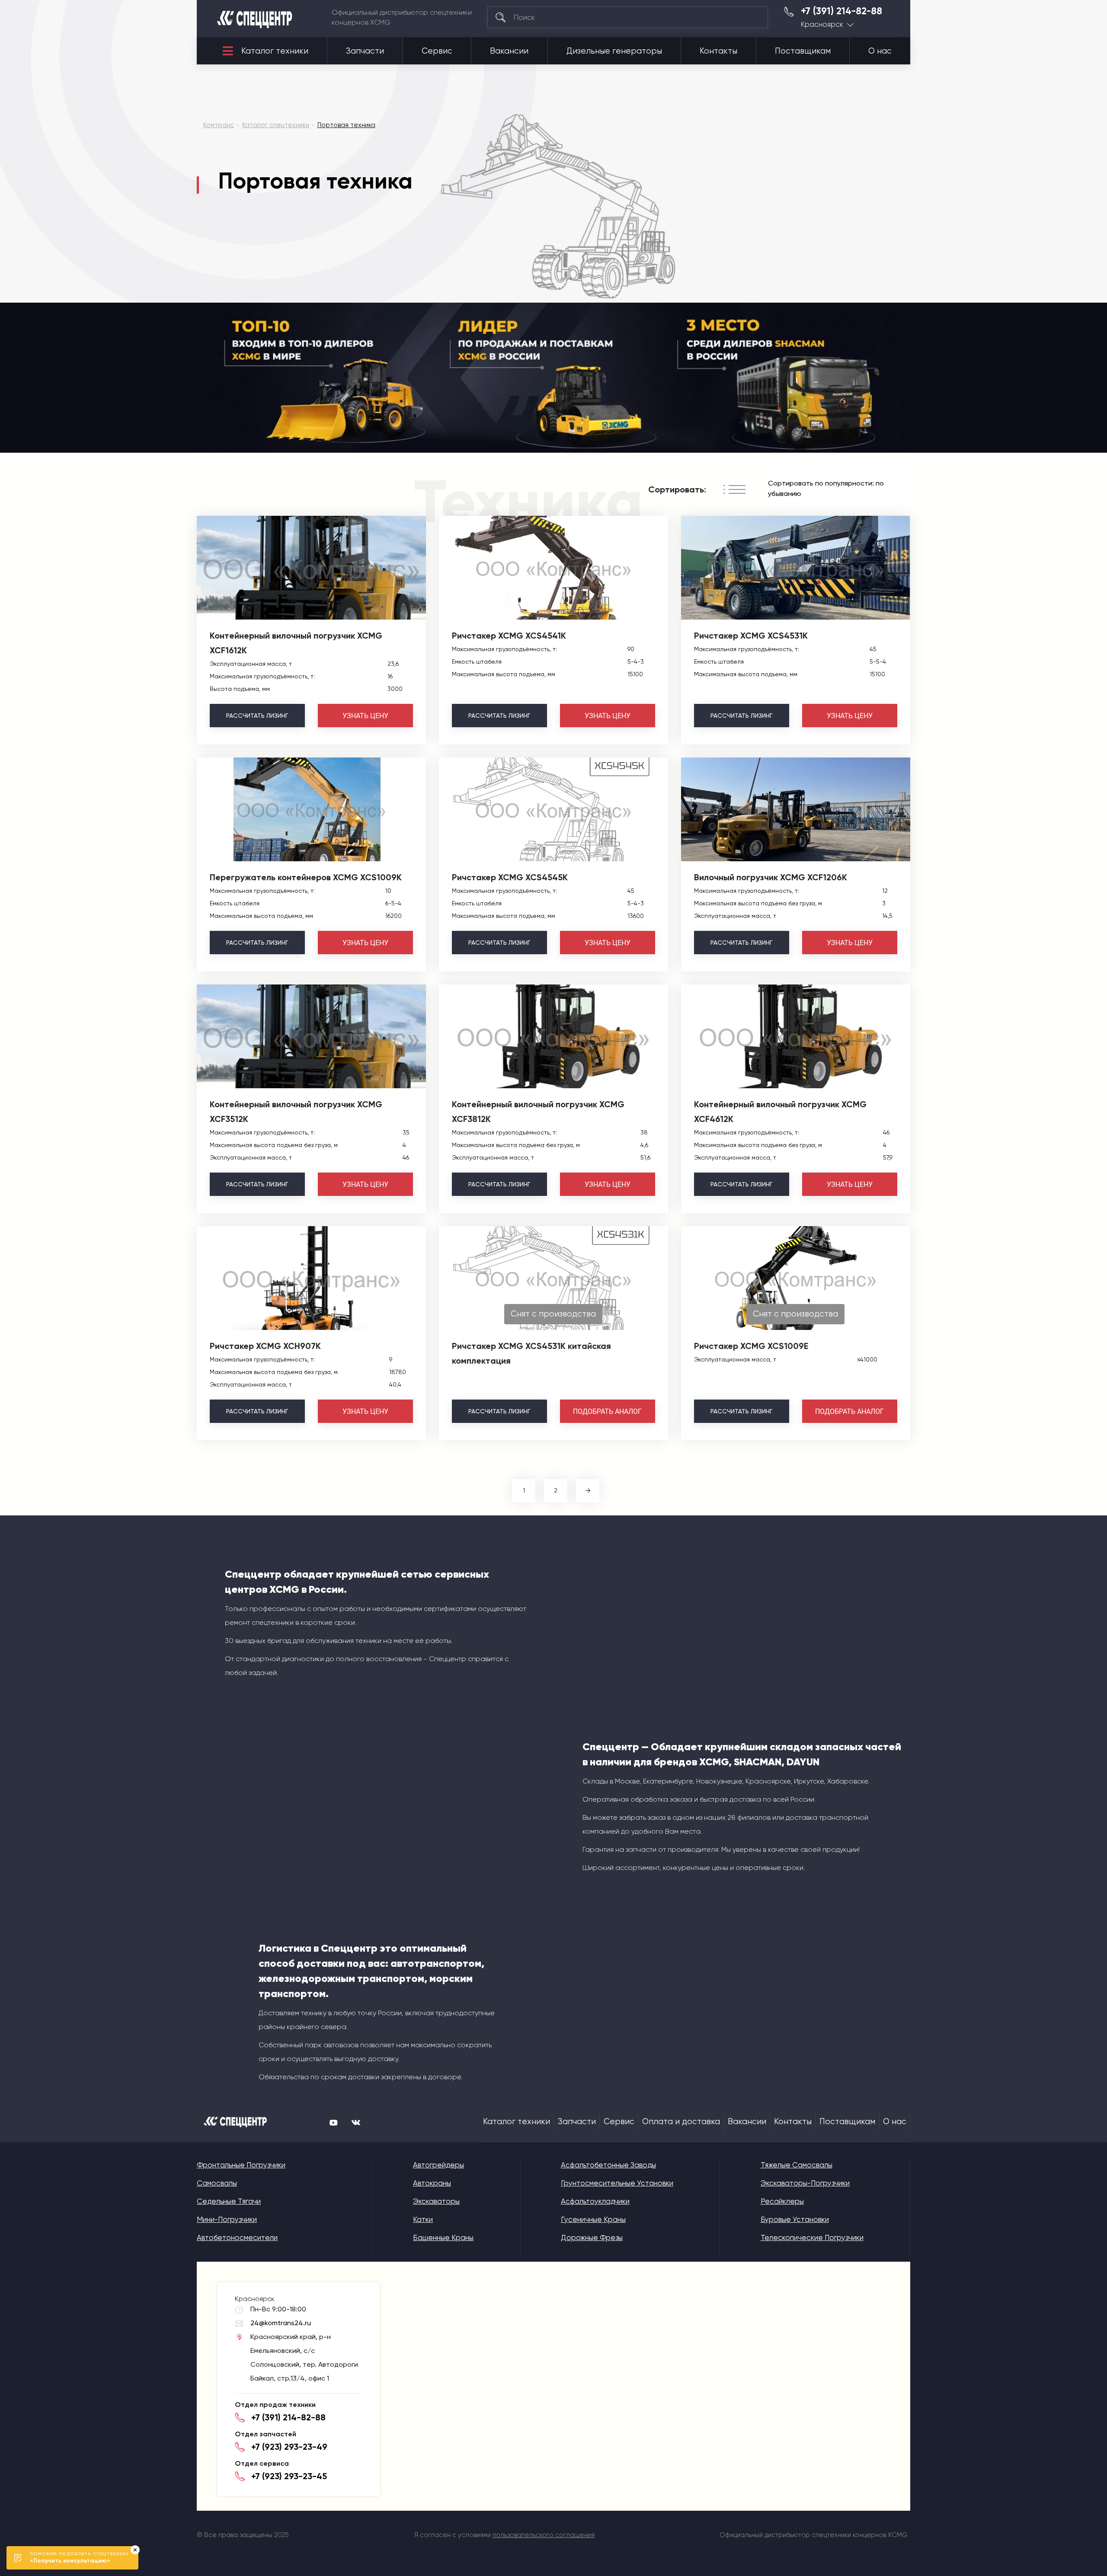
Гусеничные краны (593, 2219)
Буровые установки (795, 2219)
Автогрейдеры (438, 2165)
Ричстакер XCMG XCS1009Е (751, 1346)
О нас (880, 51)
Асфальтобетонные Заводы (608, 2165)
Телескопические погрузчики (812, 2237)
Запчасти (365, 51)
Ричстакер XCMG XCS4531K (751, 636)
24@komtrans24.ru (281, 2323)
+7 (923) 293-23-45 (289, 2476)
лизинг (257, 716)
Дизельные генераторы (614, 51)
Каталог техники (275, 51)
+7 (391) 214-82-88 (841, 11)
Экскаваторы (436, 2201)
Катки (423, 2219)
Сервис (437, 51)
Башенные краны (443, 2237)
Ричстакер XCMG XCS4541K (509, 636)
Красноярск (822, 24)
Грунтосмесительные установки (617, 2183)
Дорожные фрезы (592, 2237)
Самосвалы (217, 2183)
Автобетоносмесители (237, 2237)
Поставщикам (803, 51)
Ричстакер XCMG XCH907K (265, 1346)
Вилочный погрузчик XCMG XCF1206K (771, 877)
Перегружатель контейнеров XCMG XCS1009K (306, 877)
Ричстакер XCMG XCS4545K (510, 877)
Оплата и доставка (681, 2122)
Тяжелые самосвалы (797, 2165)
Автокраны (432, 2183)
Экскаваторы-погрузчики (805, 2183)
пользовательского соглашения (544, 2535)
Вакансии (509, 51)
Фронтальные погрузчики (241, 2165)
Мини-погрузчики (227, 2219)
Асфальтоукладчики (595, 2201)
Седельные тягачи (229, 2201)
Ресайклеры (782, 2201)
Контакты (718, 51)
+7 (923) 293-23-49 (289, 2447)
